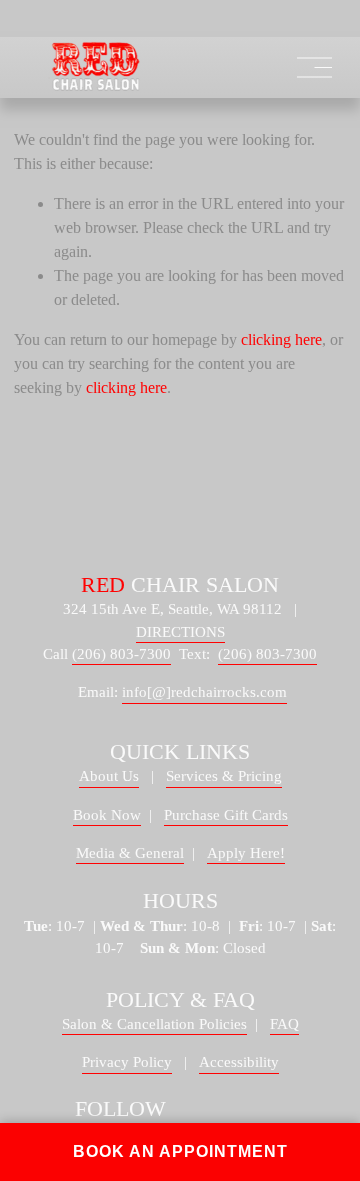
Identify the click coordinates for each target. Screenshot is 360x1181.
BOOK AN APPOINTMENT (180, 1151)
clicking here (281, 339)
